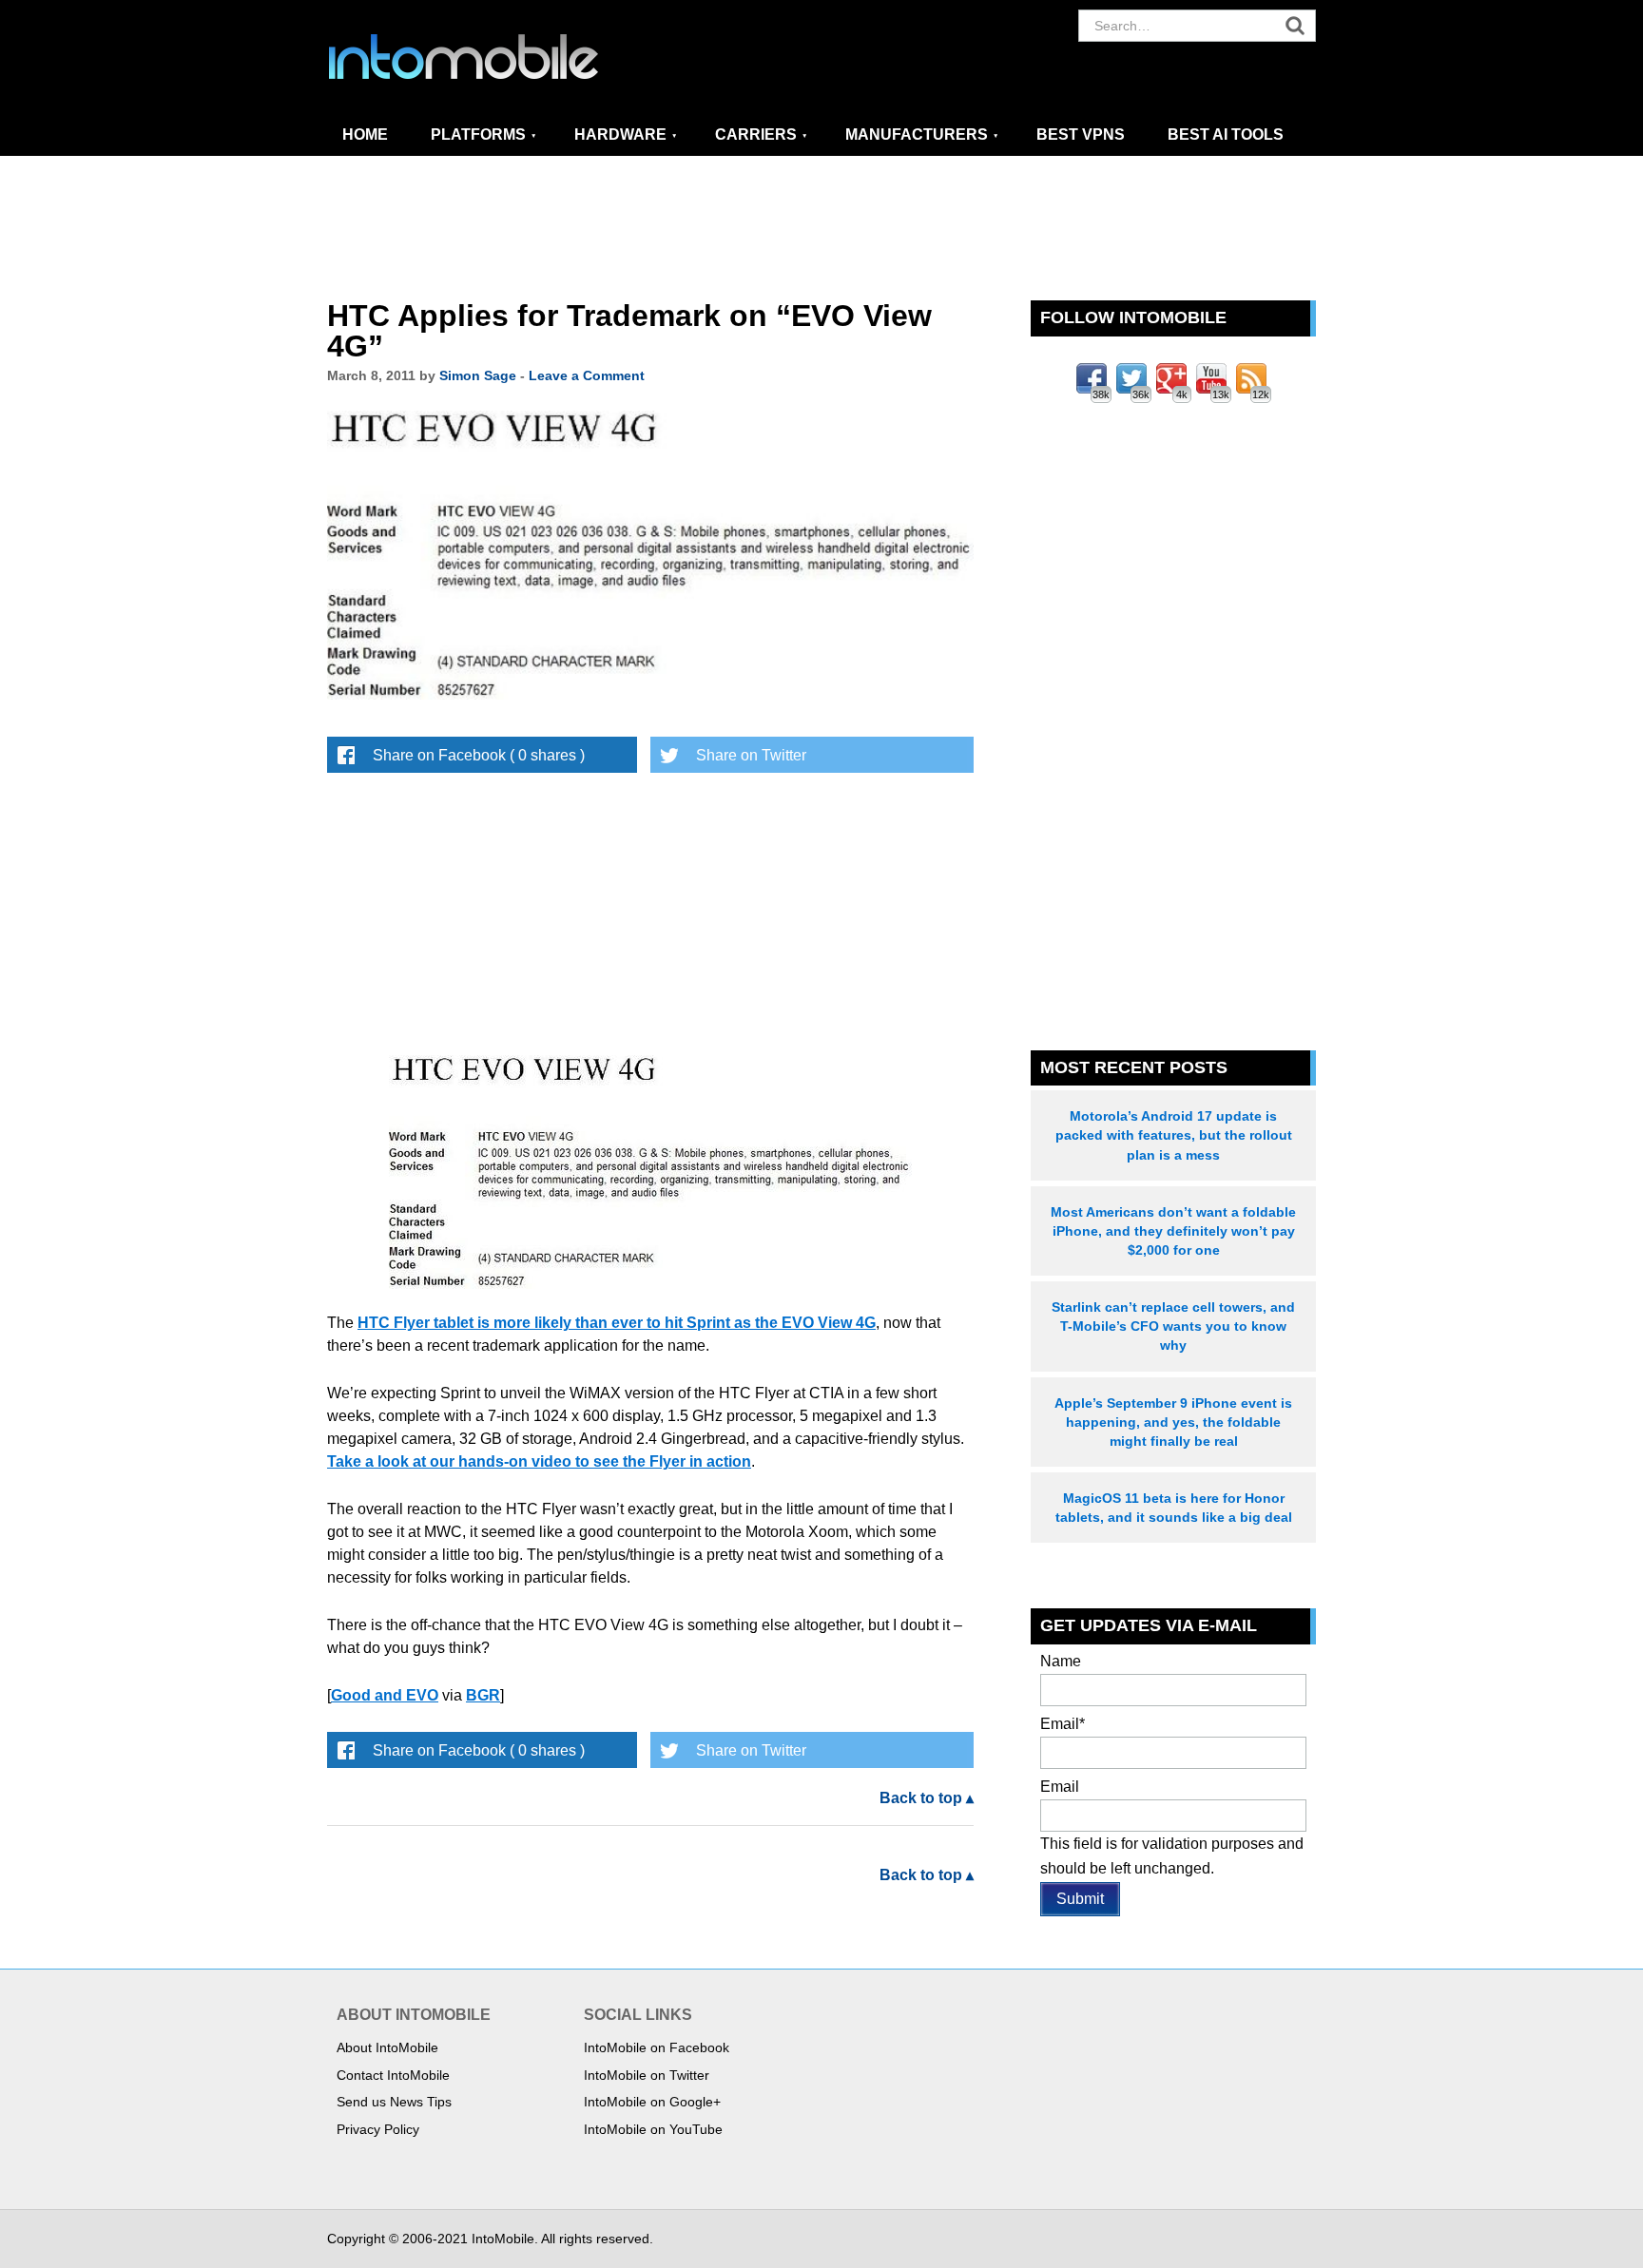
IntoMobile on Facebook (657, 2047)
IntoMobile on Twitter (647, 2075)
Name (1061, 1661)
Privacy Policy (378, 2129)
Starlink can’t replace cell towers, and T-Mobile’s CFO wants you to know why (1173, 1326)
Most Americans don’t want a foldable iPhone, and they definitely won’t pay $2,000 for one (1173, 1231)
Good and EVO (385, 1695)
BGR (483, 1695)
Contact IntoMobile (393, 2075)
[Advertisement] (821, 229)
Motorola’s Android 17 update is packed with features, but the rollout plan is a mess (1174, 1135)
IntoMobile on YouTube (653, 2129)
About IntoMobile (387, 2047)
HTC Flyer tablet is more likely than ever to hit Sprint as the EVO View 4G (617, 1323)
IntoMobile (498, 57)
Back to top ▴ (927, 1798)
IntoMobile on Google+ (652, 2102)
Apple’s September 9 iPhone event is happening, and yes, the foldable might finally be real (1173, 1422)
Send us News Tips (394, 2102)
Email (1063, 1724)
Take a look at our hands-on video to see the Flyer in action (539, 1461)
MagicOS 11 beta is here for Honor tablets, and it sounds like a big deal (1174, 1508)
